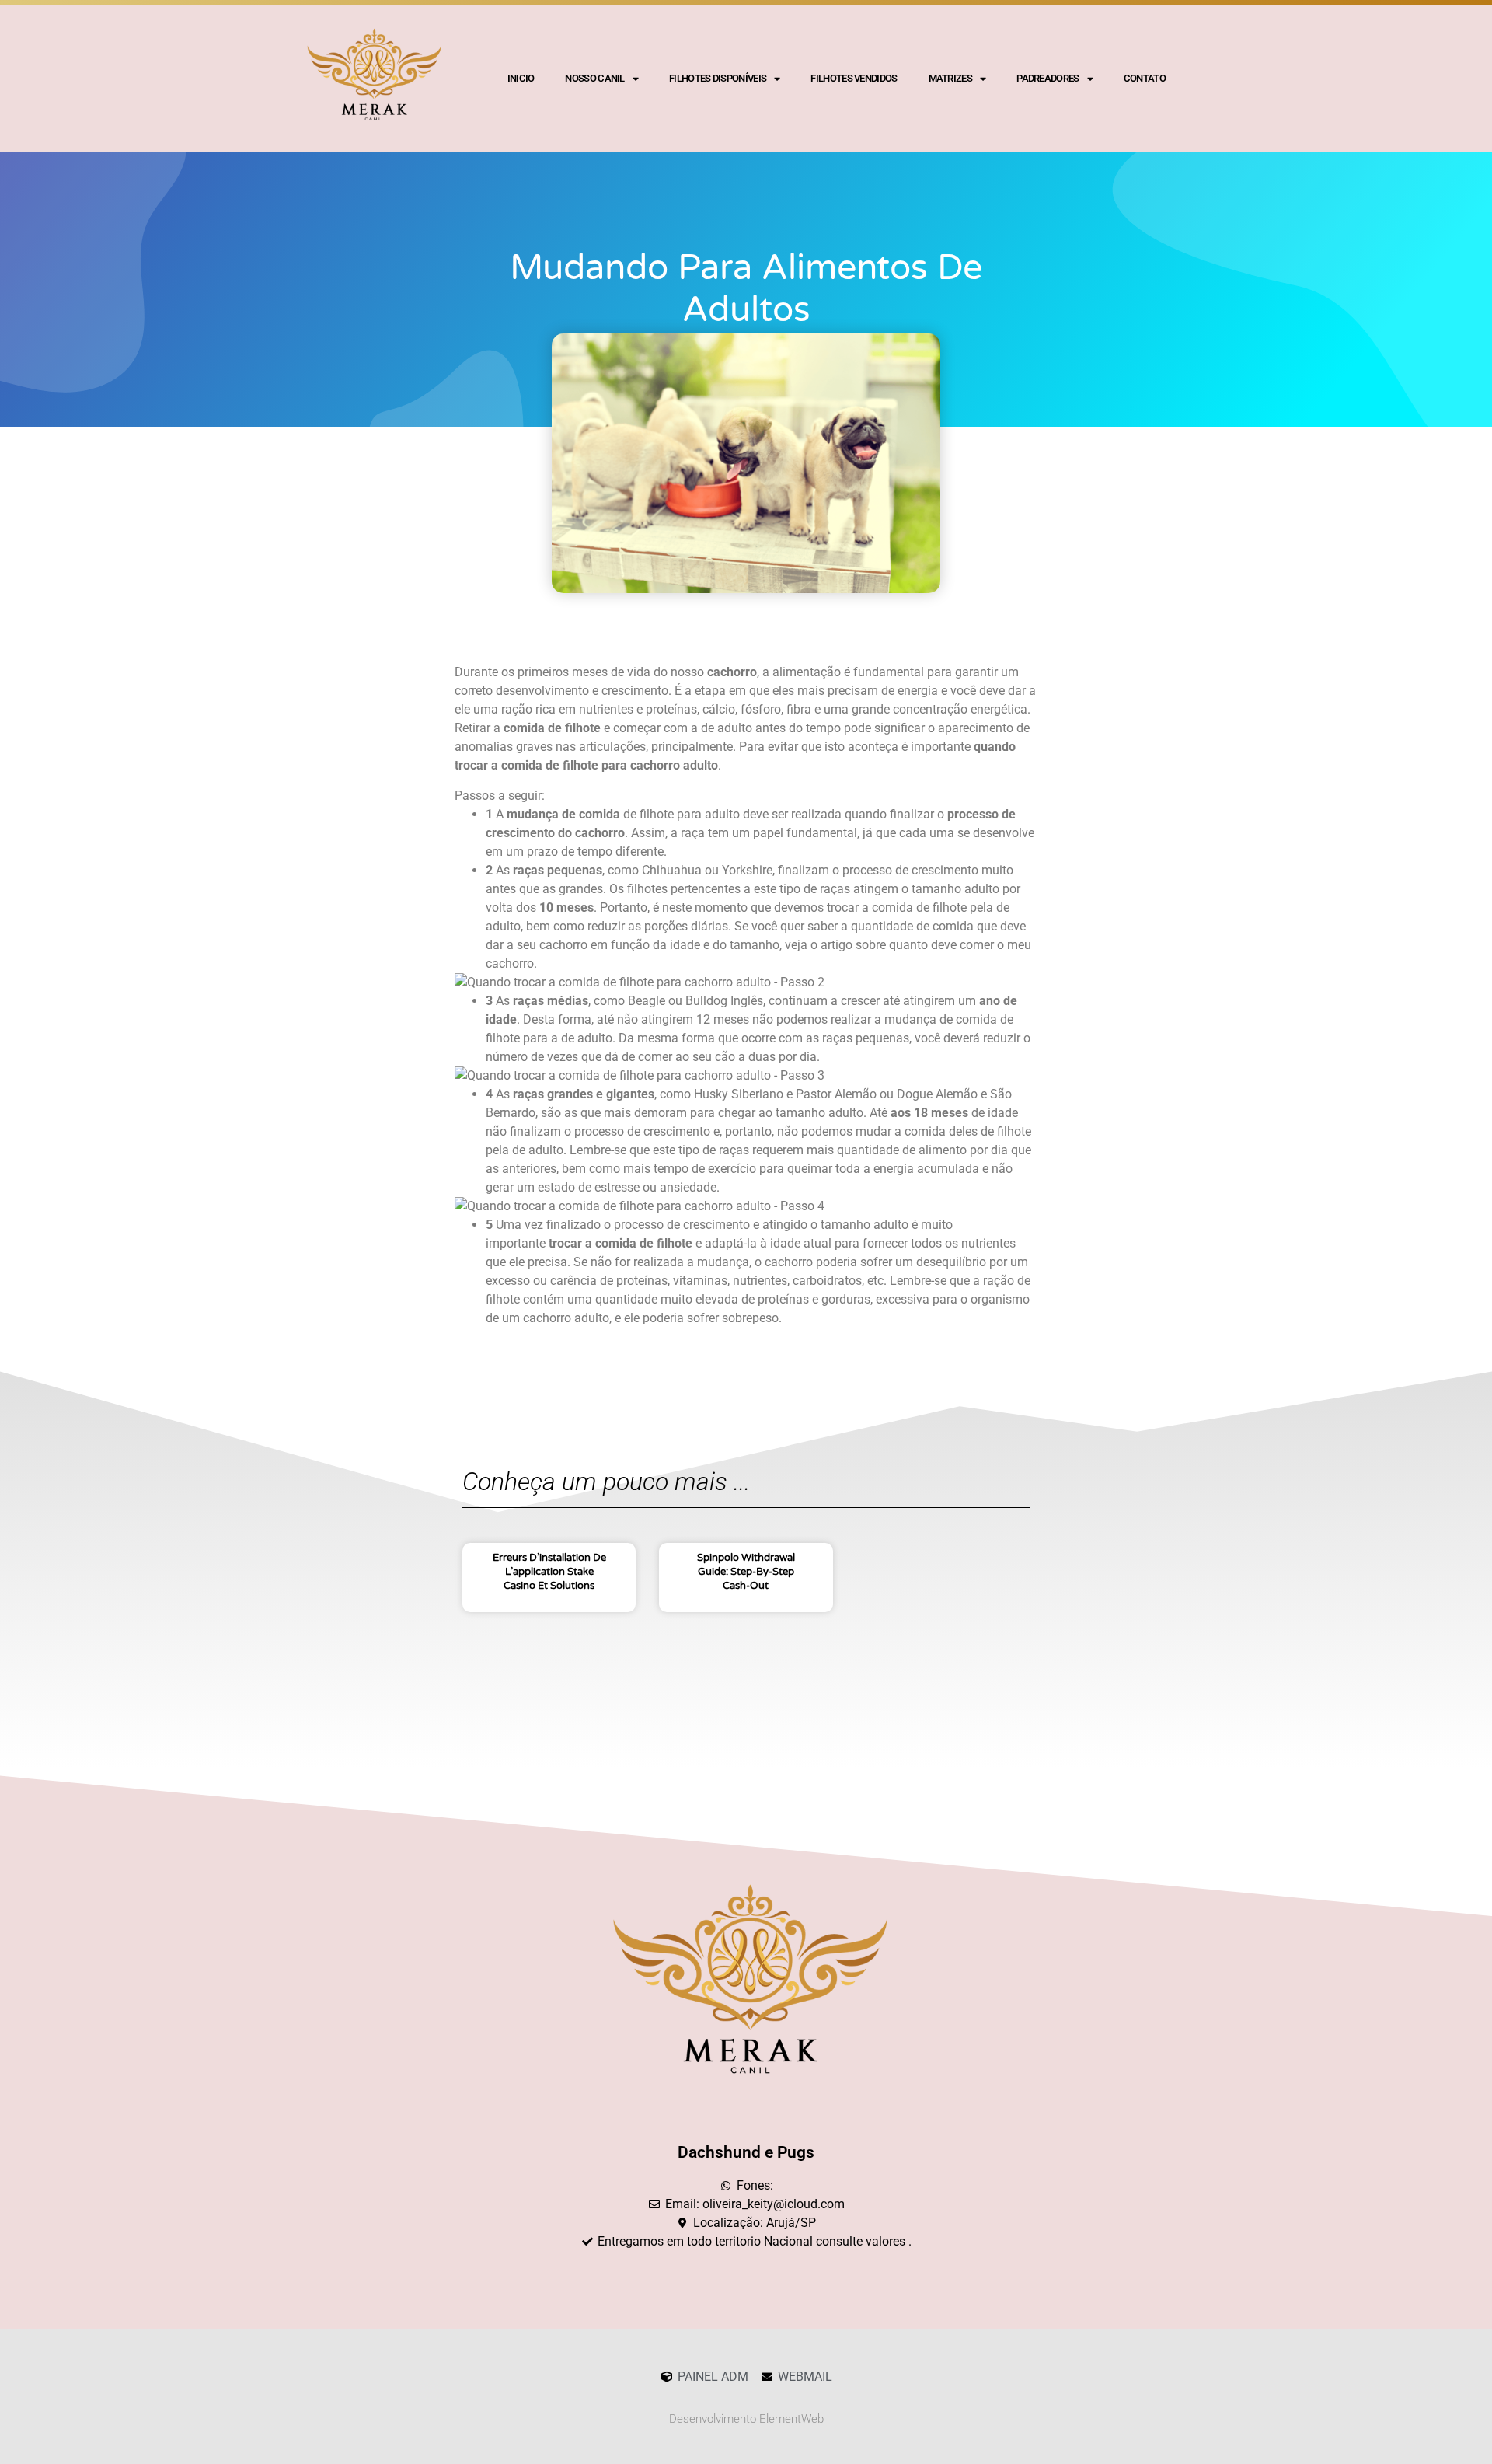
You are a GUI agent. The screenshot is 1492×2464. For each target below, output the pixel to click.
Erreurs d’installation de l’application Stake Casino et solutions (549, 1572)
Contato (1145, 78)
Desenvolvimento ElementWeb (746, 2419)
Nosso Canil (594, 78)
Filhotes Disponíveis (718, 78)
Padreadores (1048, 78)
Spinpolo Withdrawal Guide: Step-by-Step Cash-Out (746, 1572)
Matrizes (950, 78)
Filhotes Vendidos (854, 78)
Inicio (521, 78)
